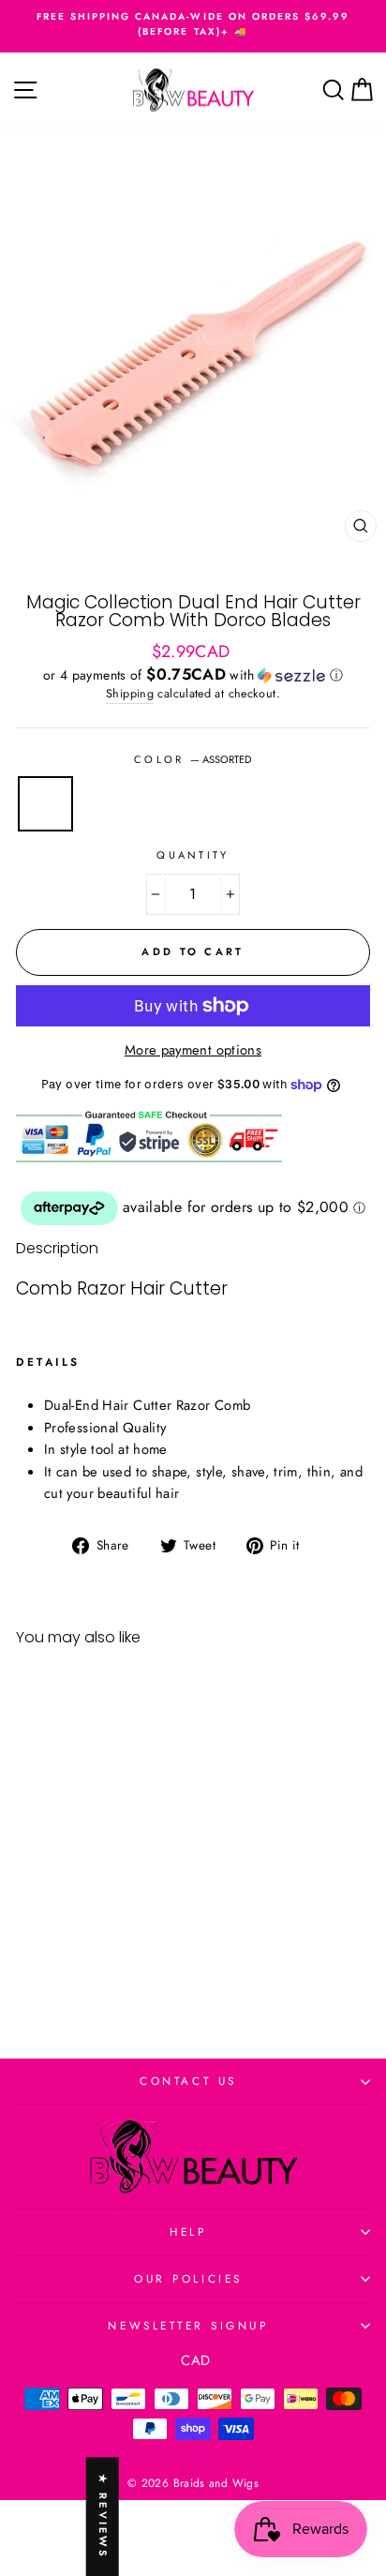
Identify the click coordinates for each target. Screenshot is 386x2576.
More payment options (193, 1050)
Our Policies (188, 2278)
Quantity (193, 855)
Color (193, 759)
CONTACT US (188, 2081)
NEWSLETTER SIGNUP (188, 2325)
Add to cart (83, 1960)
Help (188, 2232)
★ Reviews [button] (103, 2516)
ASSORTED (45, 804)
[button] (193, 675)
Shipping (130, 694)
